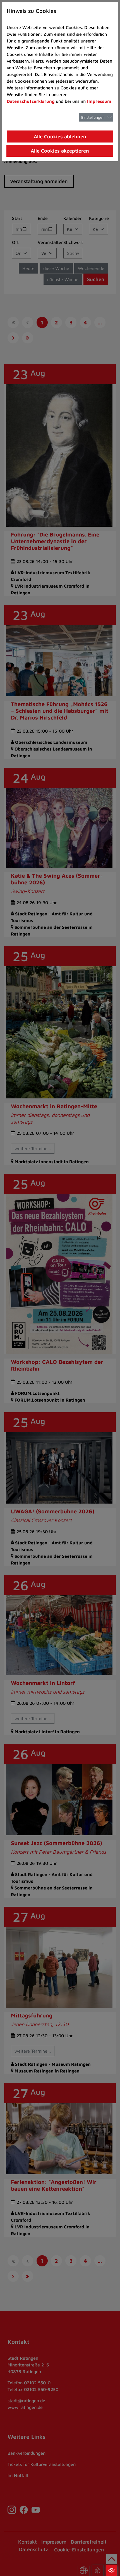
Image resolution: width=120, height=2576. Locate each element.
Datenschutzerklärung (31, 101)
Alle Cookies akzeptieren (60, 151)
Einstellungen (93, 117)
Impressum (99, 101)
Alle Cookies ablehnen (60, 136)
